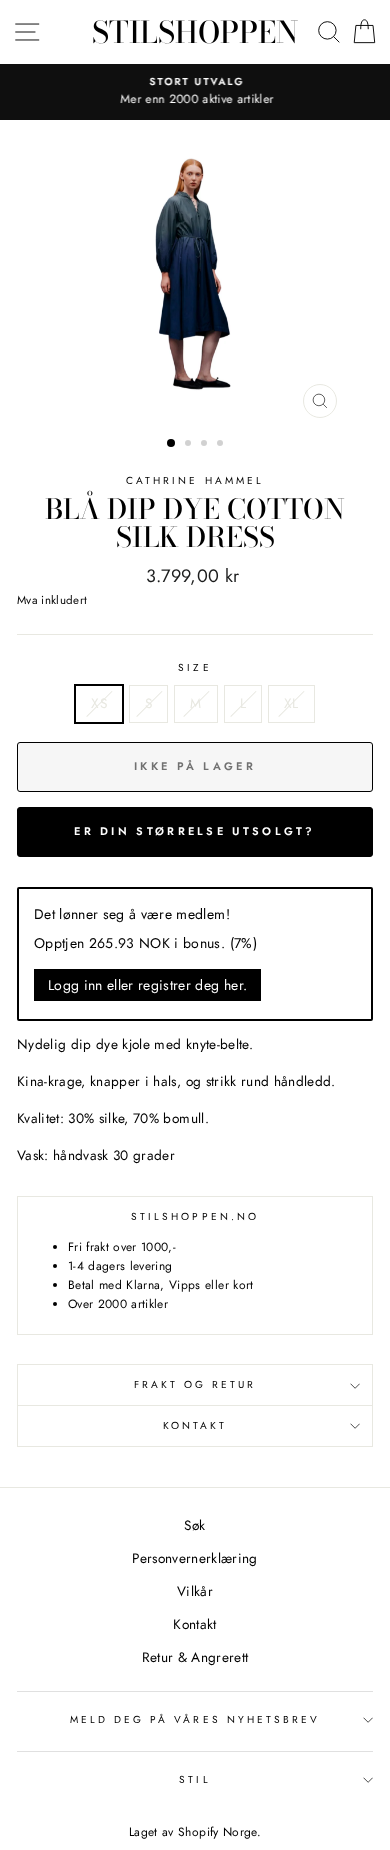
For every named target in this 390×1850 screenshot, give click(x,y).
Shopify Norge (217, 1832)
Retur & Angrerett (195, 1657)
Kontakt (195, 1425)
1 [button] (172, 444)
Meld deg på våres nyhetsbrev (195, 1719)
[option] (195, 92)
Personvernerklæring (194, 1558)
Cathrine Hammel (195, 480)
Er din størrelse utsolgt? (195, 831)
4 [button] (222, 445)
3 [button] (206, 445)
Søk (194, 1525)
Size (194, 667)
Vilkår (195, 1591)
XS (99, 703)
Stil (194, 1779)
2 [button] (190, 445)
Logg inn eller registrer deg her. (147, 985)
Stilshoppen (195, 32)
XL (291, 703)
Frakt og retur (195, 1384)
